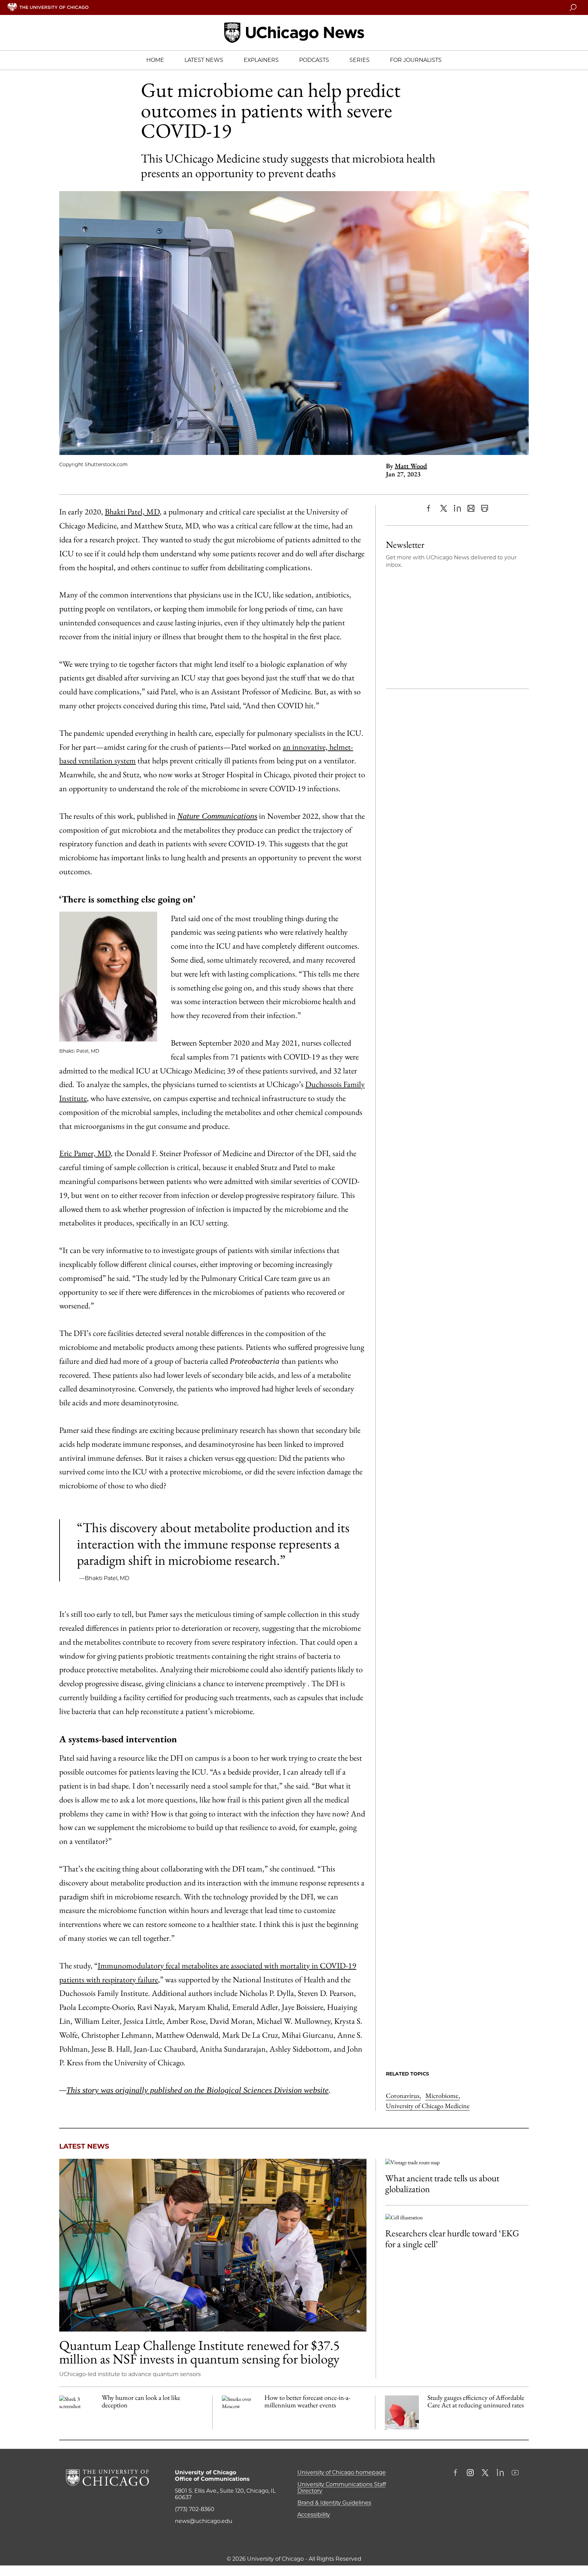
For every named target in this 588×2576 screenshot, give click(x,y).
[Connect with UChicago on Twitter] (485, 2473)
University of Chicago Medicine (428, 2106)
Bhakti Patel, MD (132, 512)
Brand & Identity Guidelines (334, 2503)
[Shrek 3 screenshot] (76, 2412)
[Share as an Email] (471, 508)
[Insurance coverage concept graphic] (402, 2412)
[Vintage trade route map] (457, 2162)
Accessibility (314, 2515)
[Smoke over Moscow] (239, 2412)
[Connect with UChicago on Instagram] (470, 2473)
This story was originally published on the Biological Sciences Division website (198, 2090)
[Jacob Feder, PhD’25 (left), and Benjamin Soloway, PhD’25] (213, 2245)
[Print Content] (485, 508)
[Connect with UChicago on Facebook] (457, 2473)
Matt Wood (411, 466)
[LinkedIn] (457, 508)
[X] (444, 508)
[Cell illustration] (457, 2217)
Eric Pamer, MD (85, 1153)
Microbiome (443, 2096)
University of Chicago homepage (342, 2472)
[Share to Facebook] (430, 508)
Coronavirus (403, 2096)
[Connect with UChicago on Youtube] (515, 2473)
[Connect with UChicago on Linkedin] (500, 2473)
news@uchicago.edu (204, 2521)
